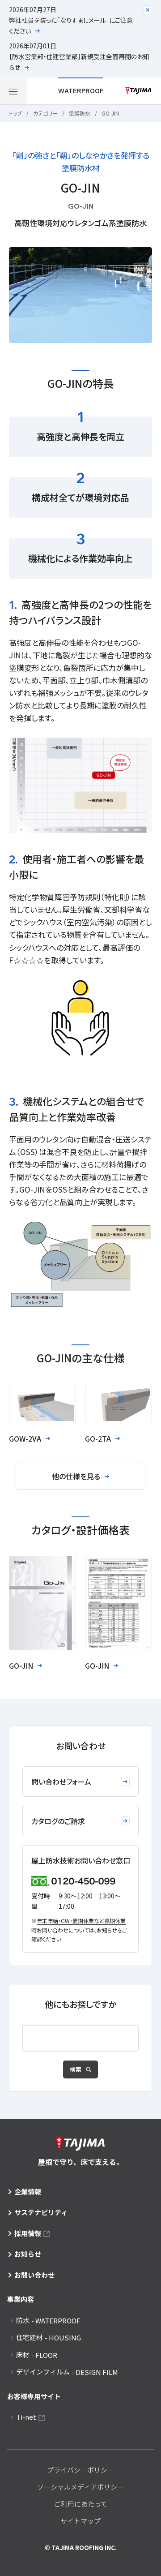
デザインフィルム (67, 2372)
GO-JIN (110, 113)
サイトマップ (80, 2521)
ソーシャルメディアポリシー (80, 2487)
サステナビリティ (41, 2212)
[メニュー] (13, 91)
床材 (37, 2355)
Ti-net (26, 2417)
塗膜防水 (80, 113)
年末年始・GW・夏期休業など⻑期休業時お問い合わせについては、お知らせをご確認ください (79, 1930)
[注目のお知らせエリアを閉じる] (148, 10)
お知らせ (28, 2254)
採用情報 (28, 2233)
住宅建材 (49, 2337)
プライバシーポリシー (80, 2470)
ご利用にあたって (81, 2504)
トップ (15, 113)
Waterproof (81, 91)
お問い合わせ (34, 2275)
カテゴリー (45, 113)
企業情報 (28, 2192)
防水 (48, 2320)
